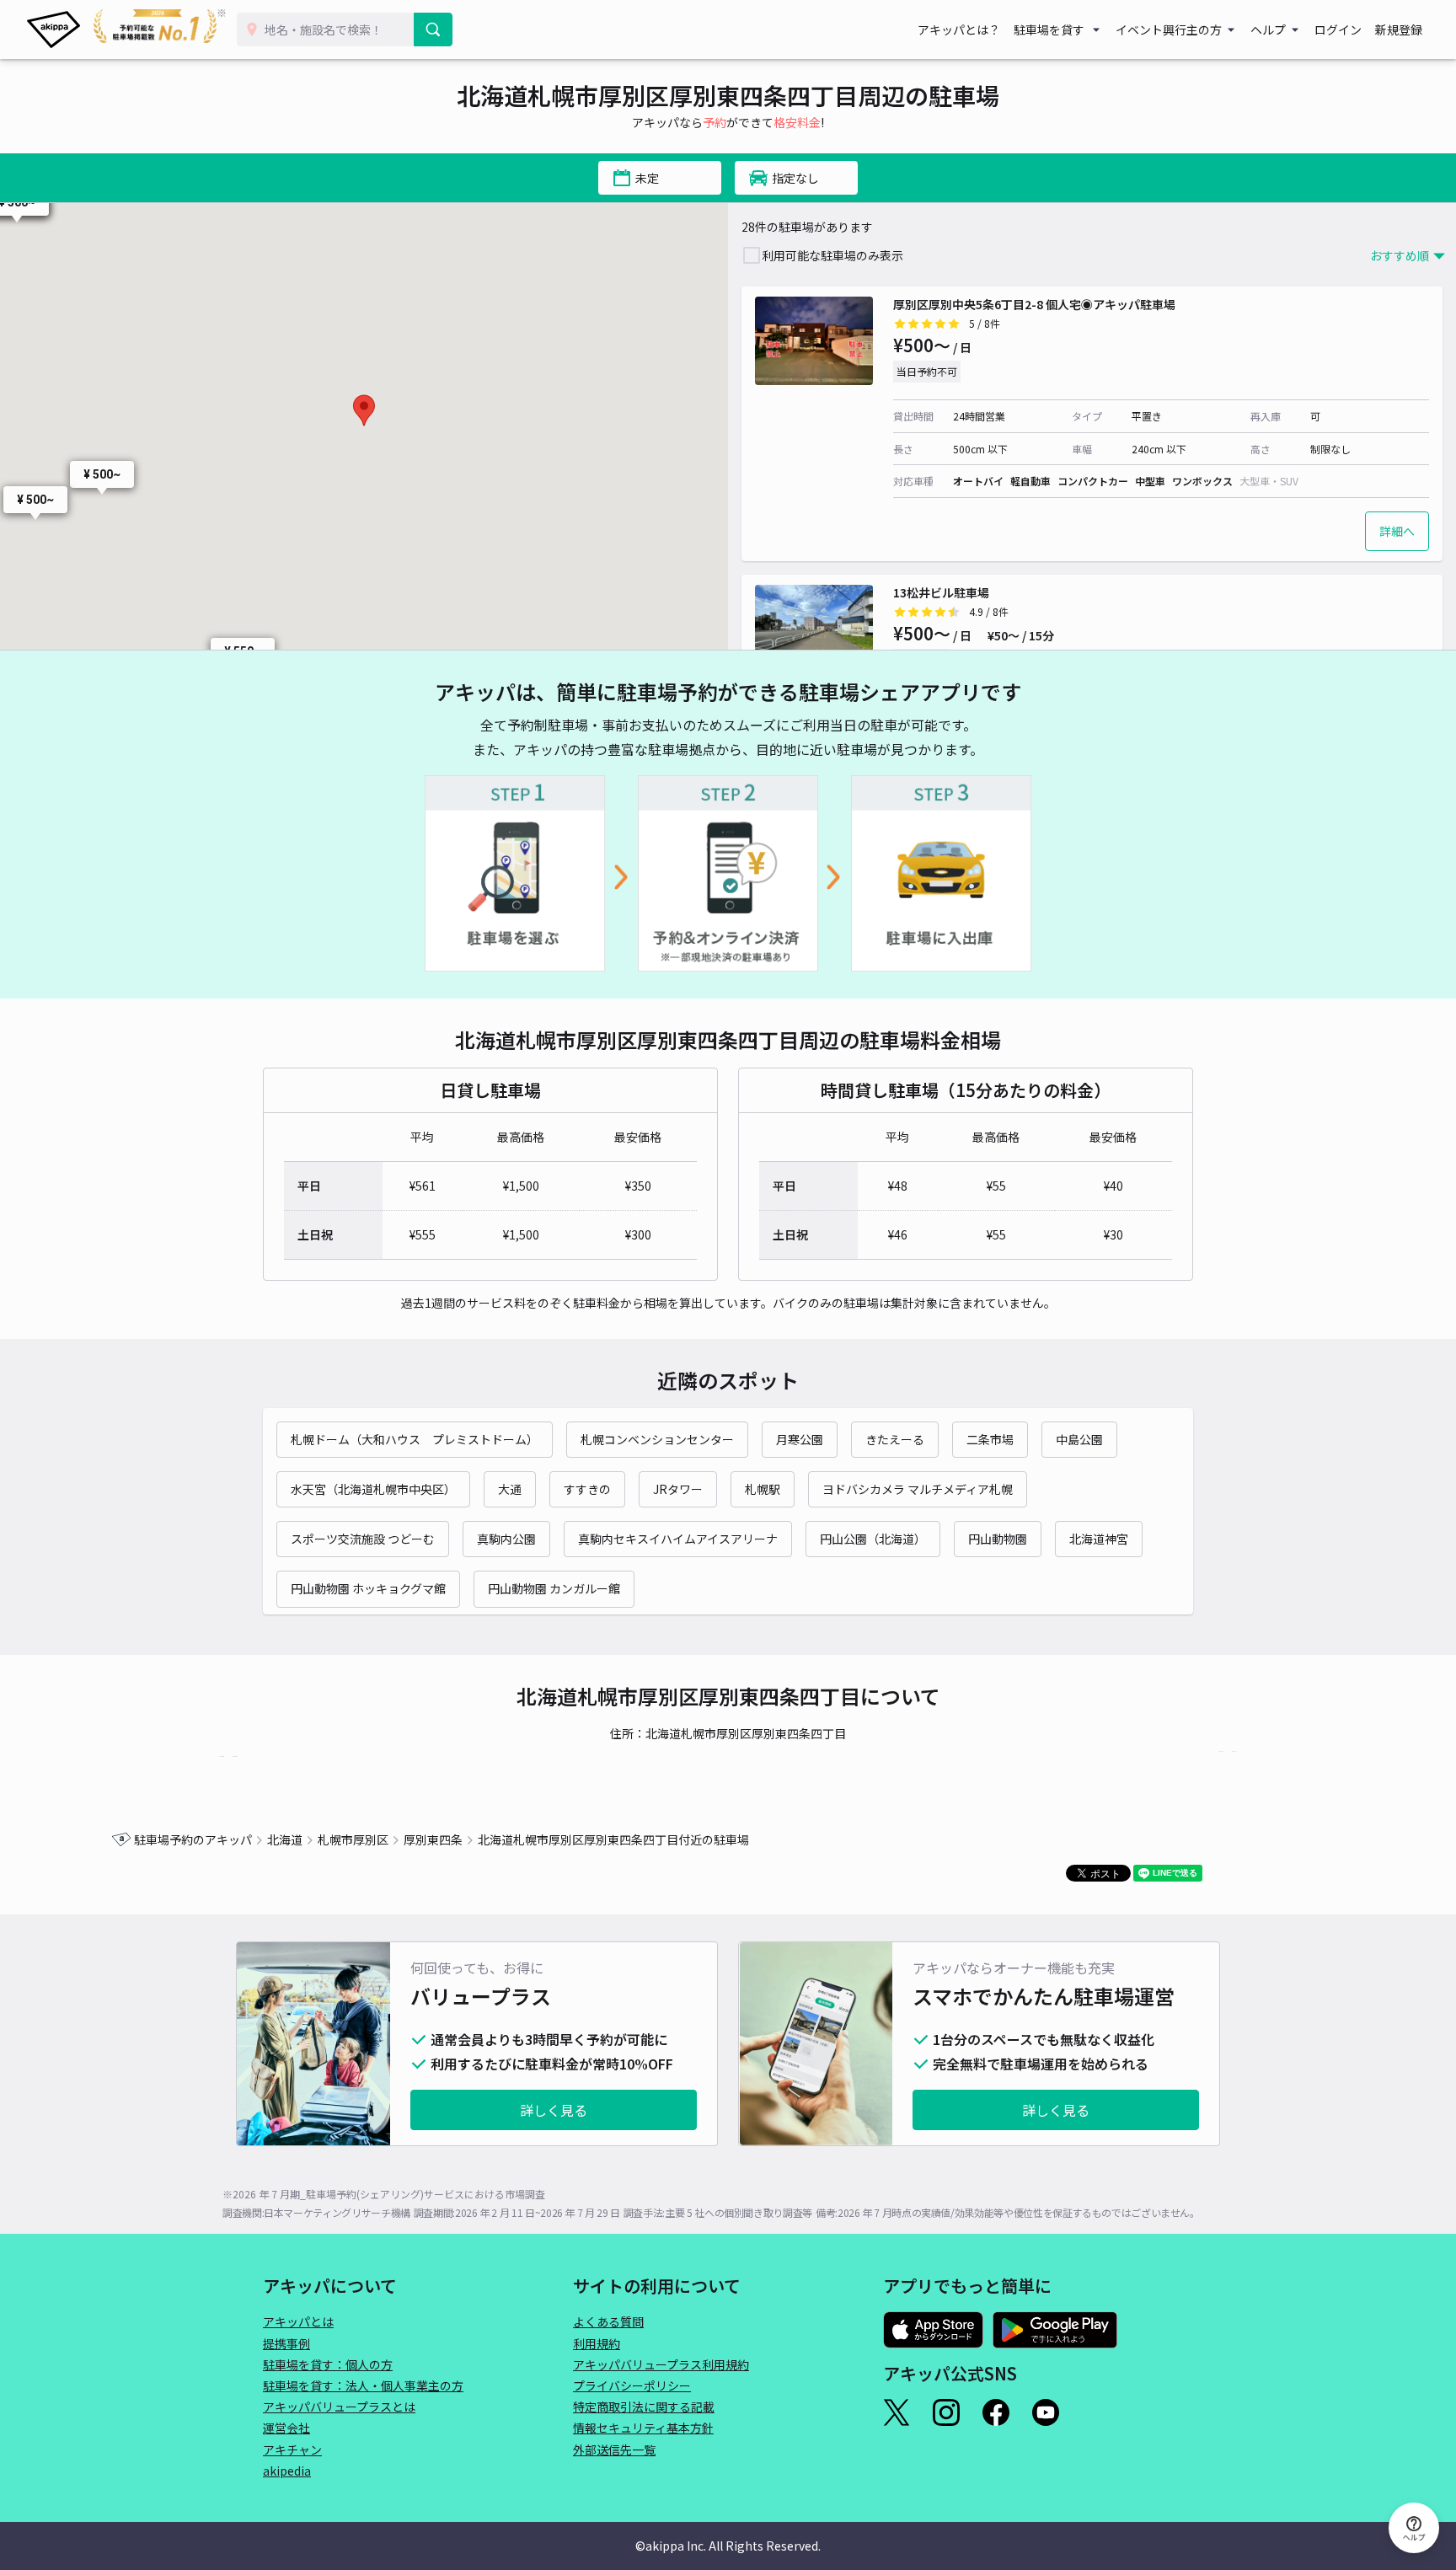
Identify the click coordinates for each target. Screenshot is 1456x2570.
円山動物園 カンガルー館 (554, 1588)
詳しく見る (554, 2110)
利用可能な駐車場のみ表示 (832, 255)
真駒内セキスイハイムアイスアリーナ (678, 1539)
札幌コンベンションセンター (657, 1439)
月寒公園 (800, 1439)
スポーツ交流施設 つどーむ (363, 1539)
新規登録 (1399, 29)
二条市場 (990, 1439)
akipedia (287, 2471)
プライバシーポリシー (632, 2385)
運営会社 (286, 2428)
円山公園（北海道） (873, 1539)
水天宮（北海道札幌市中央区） (373, 1489)
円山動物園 (998, 1539)
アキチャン (292, 2450)
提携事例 (286, 2343)
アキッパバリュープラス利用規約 (661, 2364)
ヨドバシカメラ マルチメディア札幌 (918, 1489)
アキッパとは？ (959, 29)
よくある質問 (608, 2321)
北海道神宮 (1099, 1539)
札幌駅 (763, 1489)
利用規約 (597, 2343)
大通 (510, 1489)
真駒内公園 (506, 1539)
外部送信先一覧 (614, 2450)
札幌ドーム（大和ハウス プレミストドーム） (415, 1439)
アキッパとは (298, 2321)
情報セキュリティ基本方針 (643, 2428)
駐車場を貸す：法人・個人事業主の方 (363, 2385)
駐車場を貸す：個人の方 (328, 2364)
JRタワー (678, 1489)
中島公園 (1079, 1439)
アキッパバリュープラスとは (339, 2407)
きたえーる (895, 1439)
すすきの (587, 1489)
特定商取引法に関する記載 (644, 2407)
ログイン (1338, 29)
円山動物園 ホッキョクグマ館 (368, 1588)
